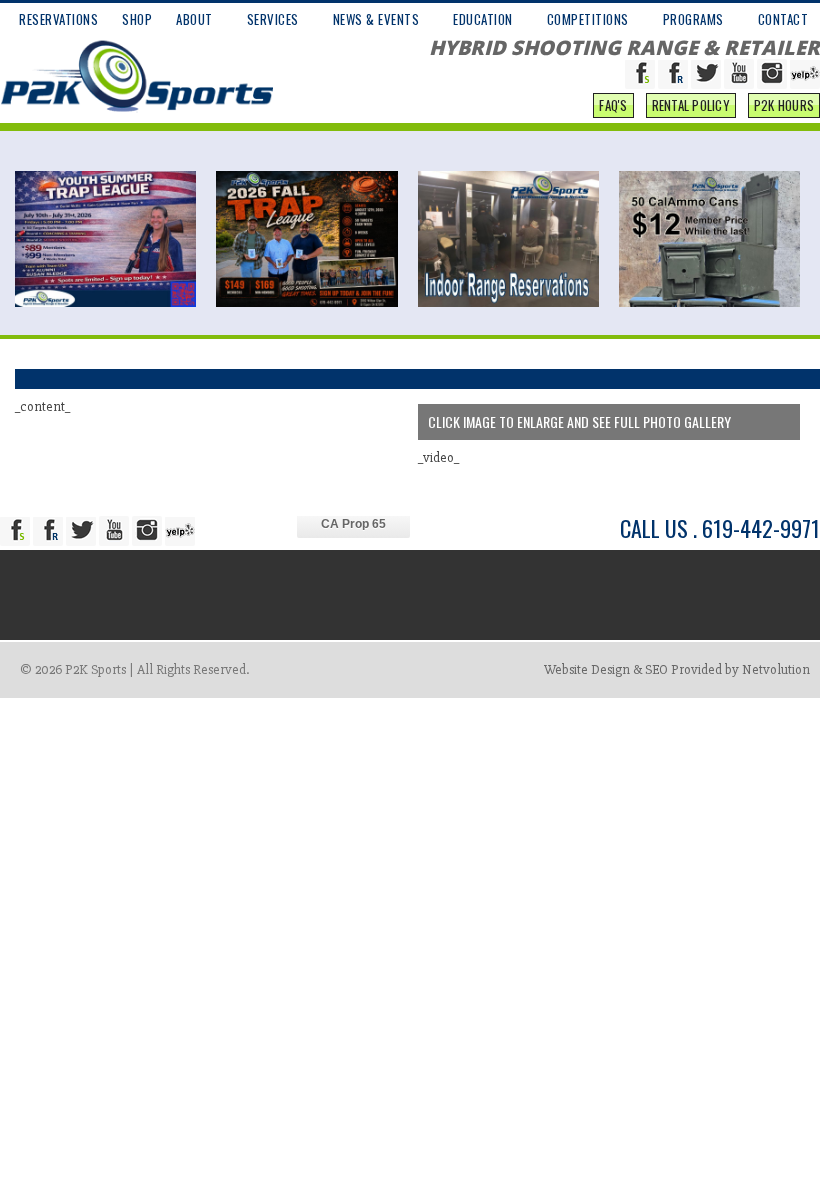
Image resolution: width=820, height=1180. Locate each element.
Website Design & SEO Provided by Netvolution (677, 669)
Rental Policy (691, 105)
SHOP (137, 19)
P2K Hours (784, 105)
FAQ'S (613, 105)
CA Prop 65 (353, 524)
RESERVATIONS (58, 19)
